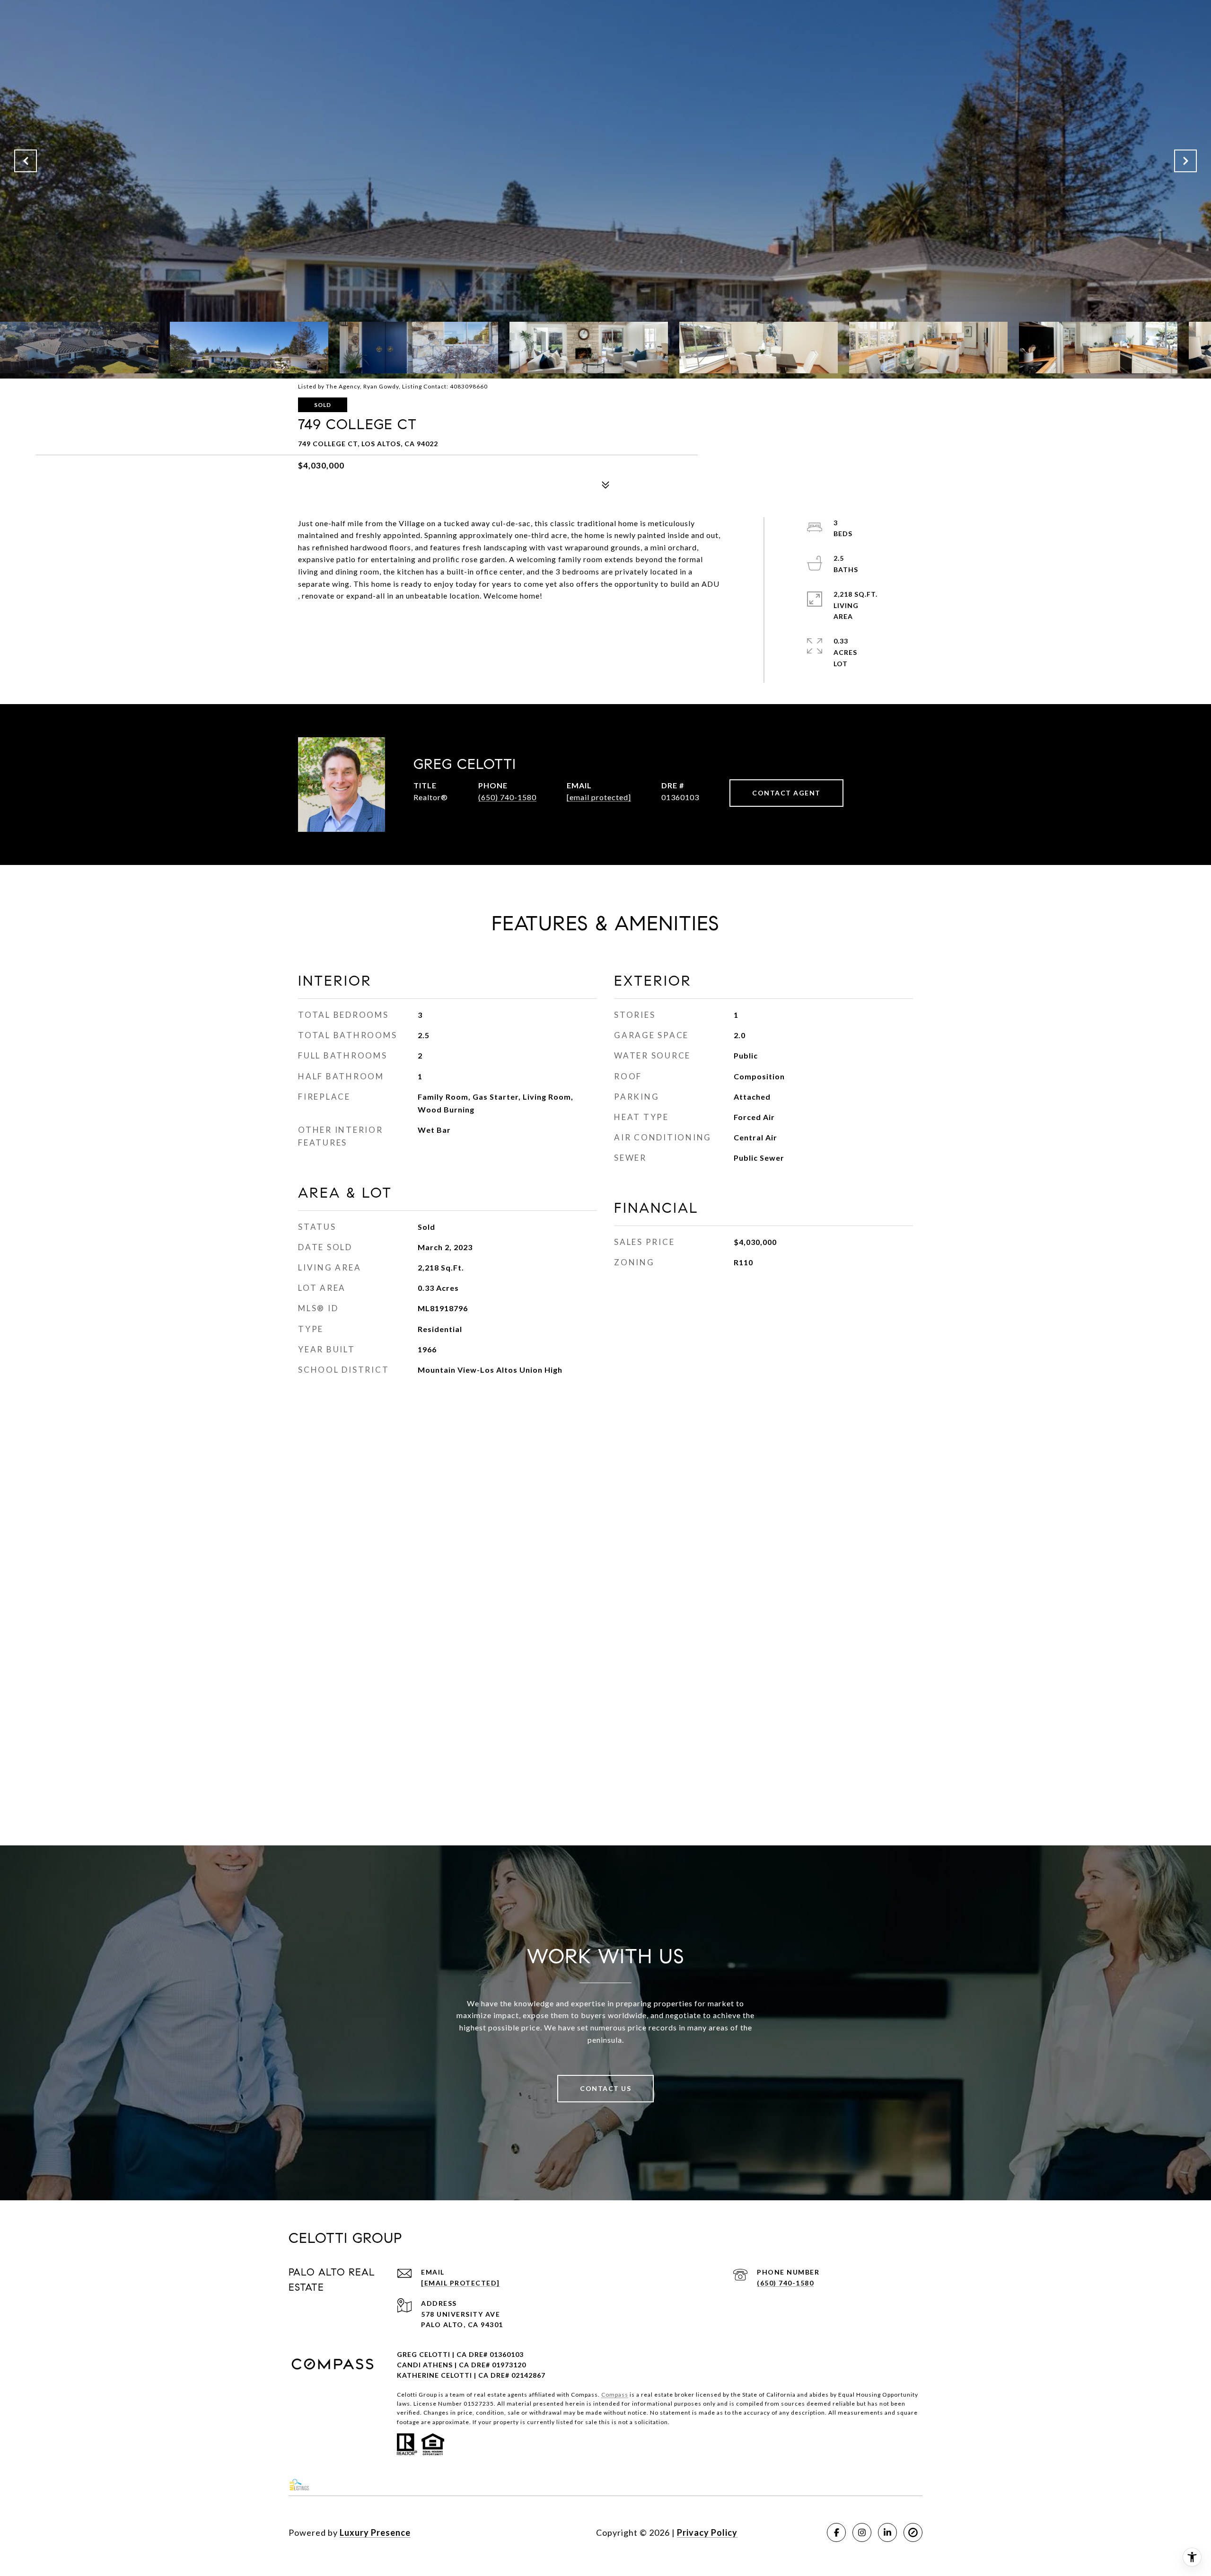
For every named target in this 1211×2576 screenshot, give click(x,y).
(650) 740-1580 (507, 797)
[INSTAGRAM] (862, 2532)
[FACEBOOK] (836, 2532)
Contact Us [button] (605, 2088)
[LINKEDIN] (887, 2532)
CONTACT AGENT (786, 793)
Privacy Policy (707, 2532)
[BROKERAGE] (913, 2532)
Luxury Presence (375, 2532)
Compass (615, 2395)
